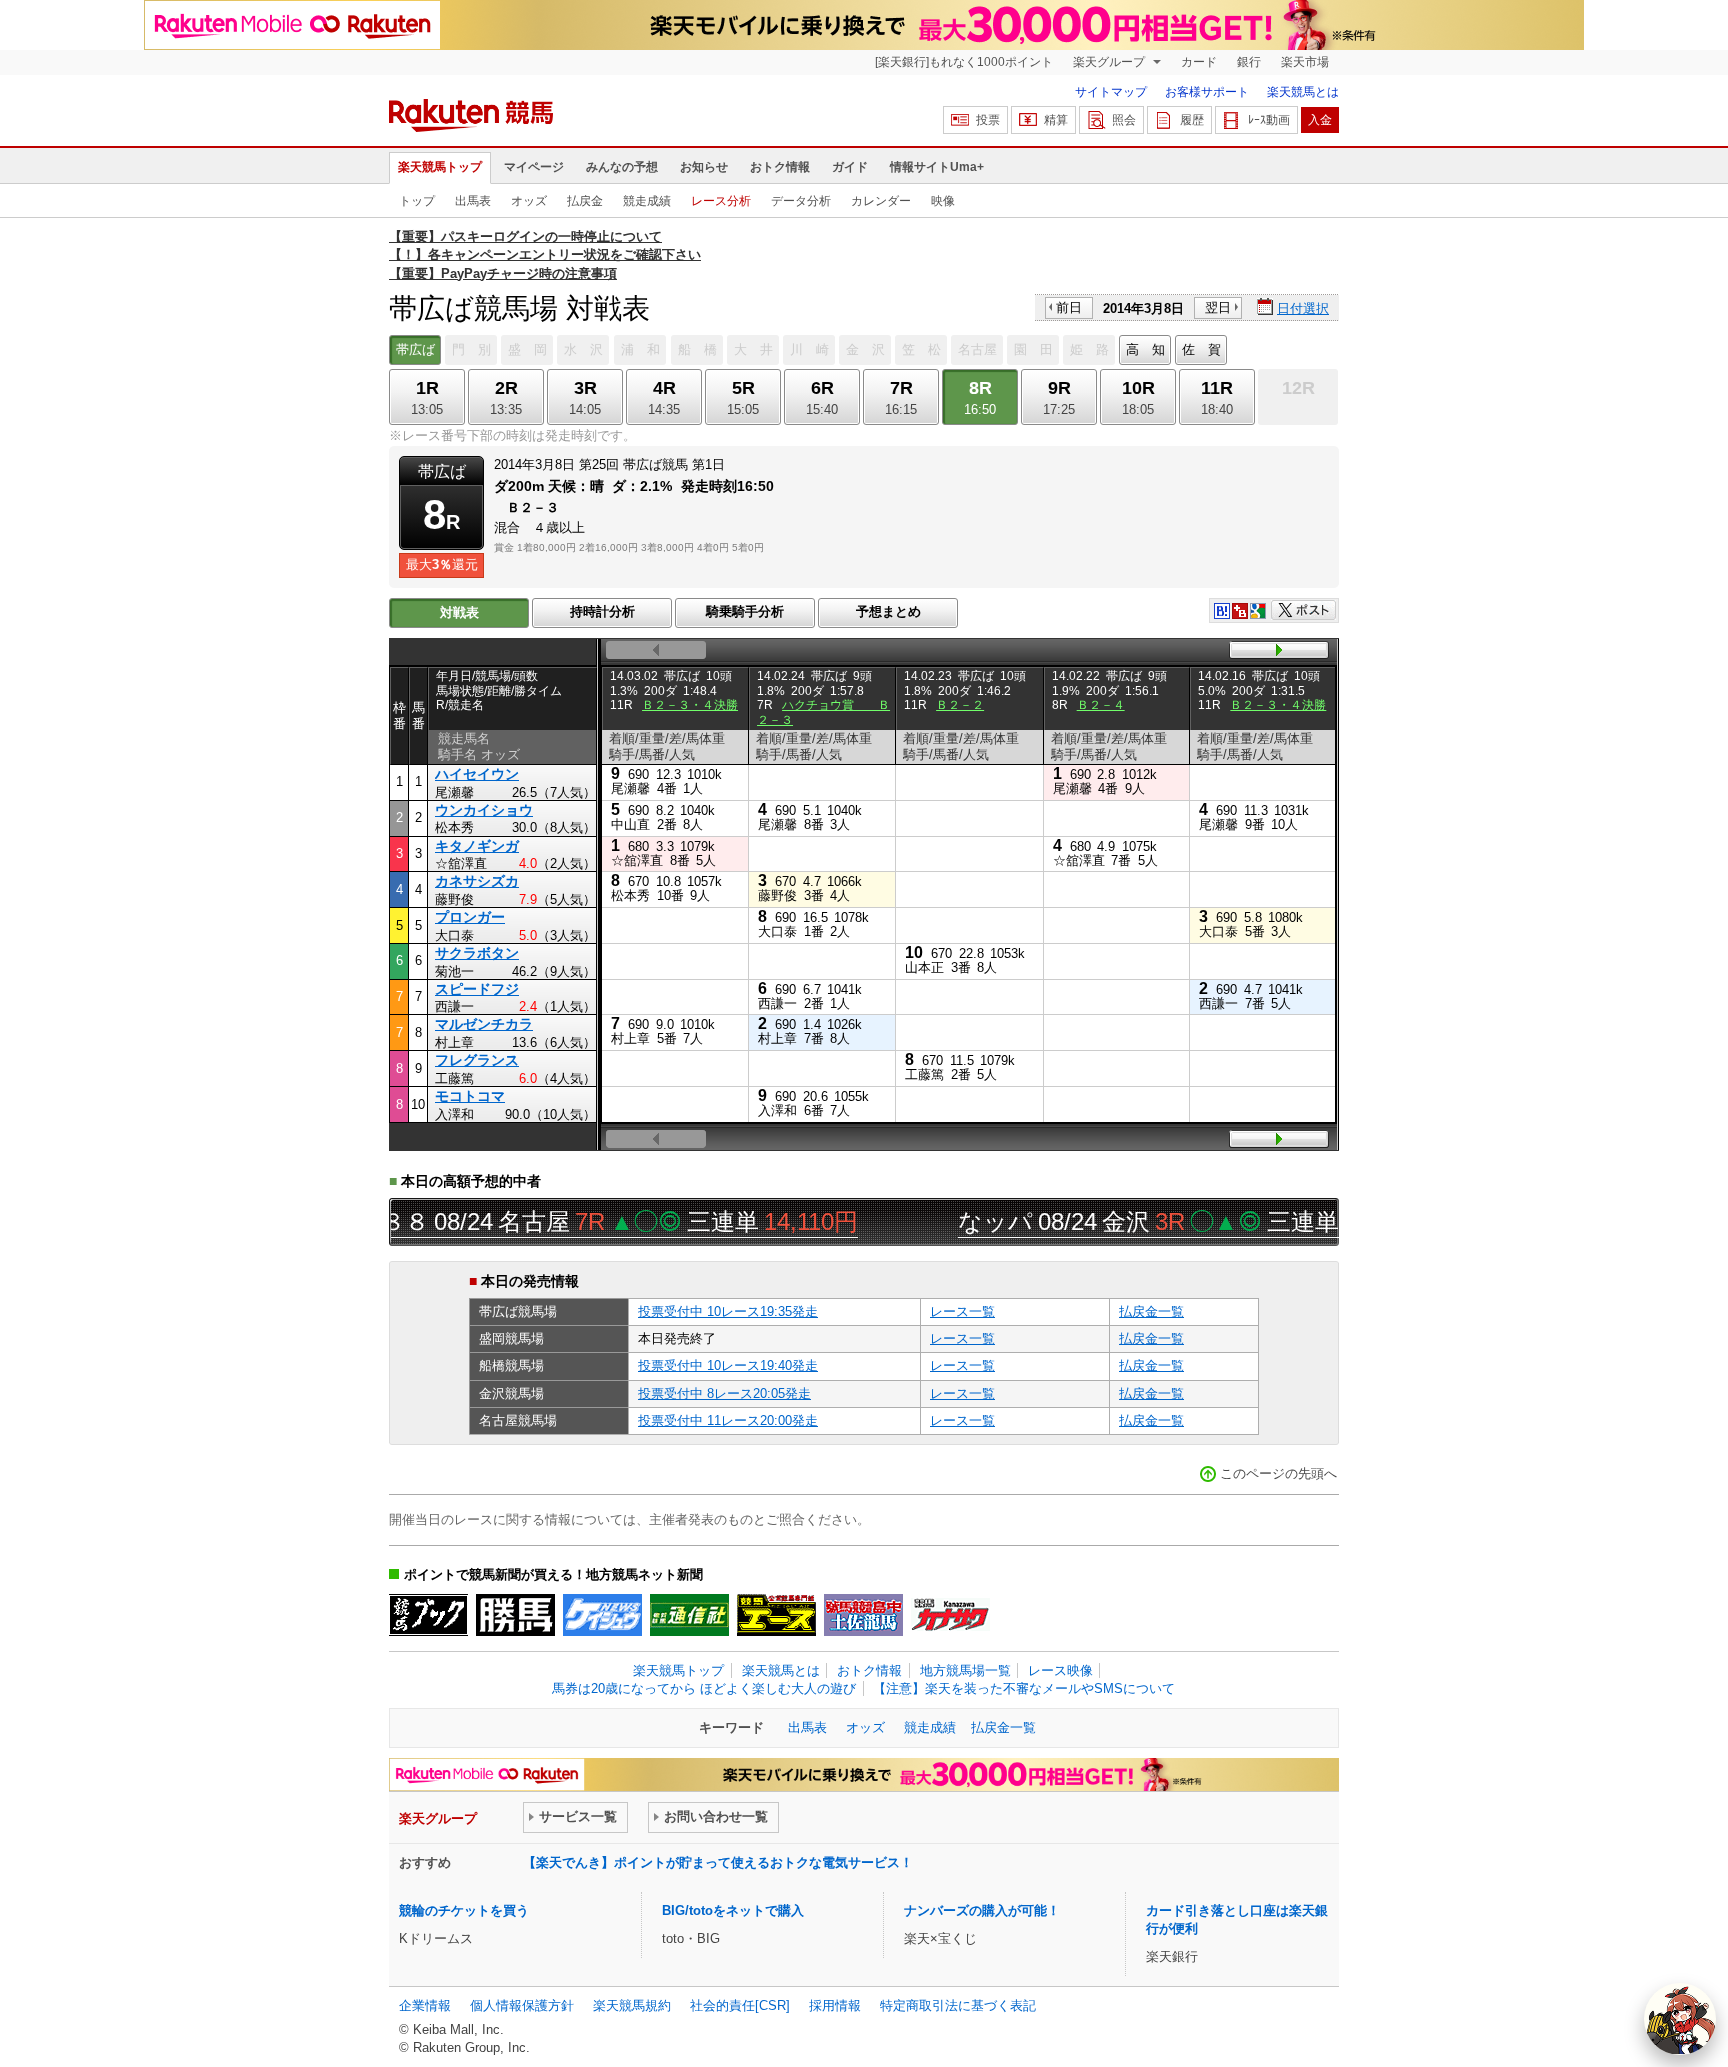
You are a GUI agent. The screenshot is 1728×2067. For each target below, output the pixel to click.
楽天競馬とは (1303, 92)
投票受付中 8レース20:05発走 (724, 1393)
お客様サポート (1207, 92)
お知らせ (704, 167)
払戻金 (585, 201)
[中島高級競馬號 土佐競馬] (863, 1615)
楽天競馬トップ (440, 167)
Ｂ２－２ (960, 705)
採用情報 (835, 2005)
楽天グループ (1110, 62)
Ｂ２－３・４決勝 (690, 705)
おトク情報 (780, 167)
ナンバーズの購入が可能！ (982, 1910)
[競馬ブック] (428, 1615)
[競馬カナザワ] (950, 1615)
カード (1199, 62)
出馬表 (473, 201)
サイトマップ (1111, 92)
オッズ (529, 201)
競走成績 (647, 201)
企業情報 (425, 2005)
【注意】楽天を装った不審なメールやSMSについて (1024, 1688)
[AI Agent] (1680, 2019)
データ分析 (801, 201)
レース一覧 (962, 1311)
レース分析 (721, 201)
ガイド (850, 167)
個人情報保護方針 (522, 2005)
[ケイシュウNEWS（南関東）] (602, 1615)
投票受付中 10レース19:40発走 (728, 1365)
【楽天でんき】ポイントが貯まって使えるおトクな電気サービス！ (718, 1862)
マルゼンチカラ (484, 1024)
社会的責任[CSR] (740, 2005)
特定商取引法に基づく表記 (958, 2005)
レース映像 (1060, 1670)
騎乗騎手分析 (745, 611)
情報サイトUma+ (937, 167)
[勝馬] (515, 1615)
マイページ (534, 167)
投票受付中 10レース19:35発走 (728, 1311)
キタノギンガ (477, 846)
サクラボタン (477, 953)
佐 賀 (1201, 349)
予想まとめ (888, 611)
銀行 (1249, 62)
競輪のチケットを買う (464, 1910)
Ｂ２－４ (1101, 705)
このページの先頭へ (1278, 1473)
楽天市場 (1305, 62)
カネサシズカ (477, 881)
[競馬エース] (776, 1615)
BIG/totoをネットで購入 (733, 1910)
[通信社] (689, 1615)
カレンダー (881, 201)
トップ (417, 201)
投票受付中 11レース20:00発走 (728, 1420)
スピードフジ (477, 989)
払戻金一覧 (1151, 1311)
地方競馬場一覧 (965, 1670)
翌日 (1218, 307)
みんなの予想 (622, 167)
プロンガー (470, 917)
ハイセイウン (477, 774)
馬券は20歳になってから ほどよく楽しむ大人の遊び (704, 1688)
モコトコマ (470, 1096)
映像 (943, 201)
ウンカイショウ (484, 810)
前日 (1069, 307)
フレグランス (477, 1060)
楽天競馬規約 (632, 2005)
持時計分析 (602, 611)
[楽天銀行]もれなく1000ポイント (964, 62)
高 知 (1145, 349)
